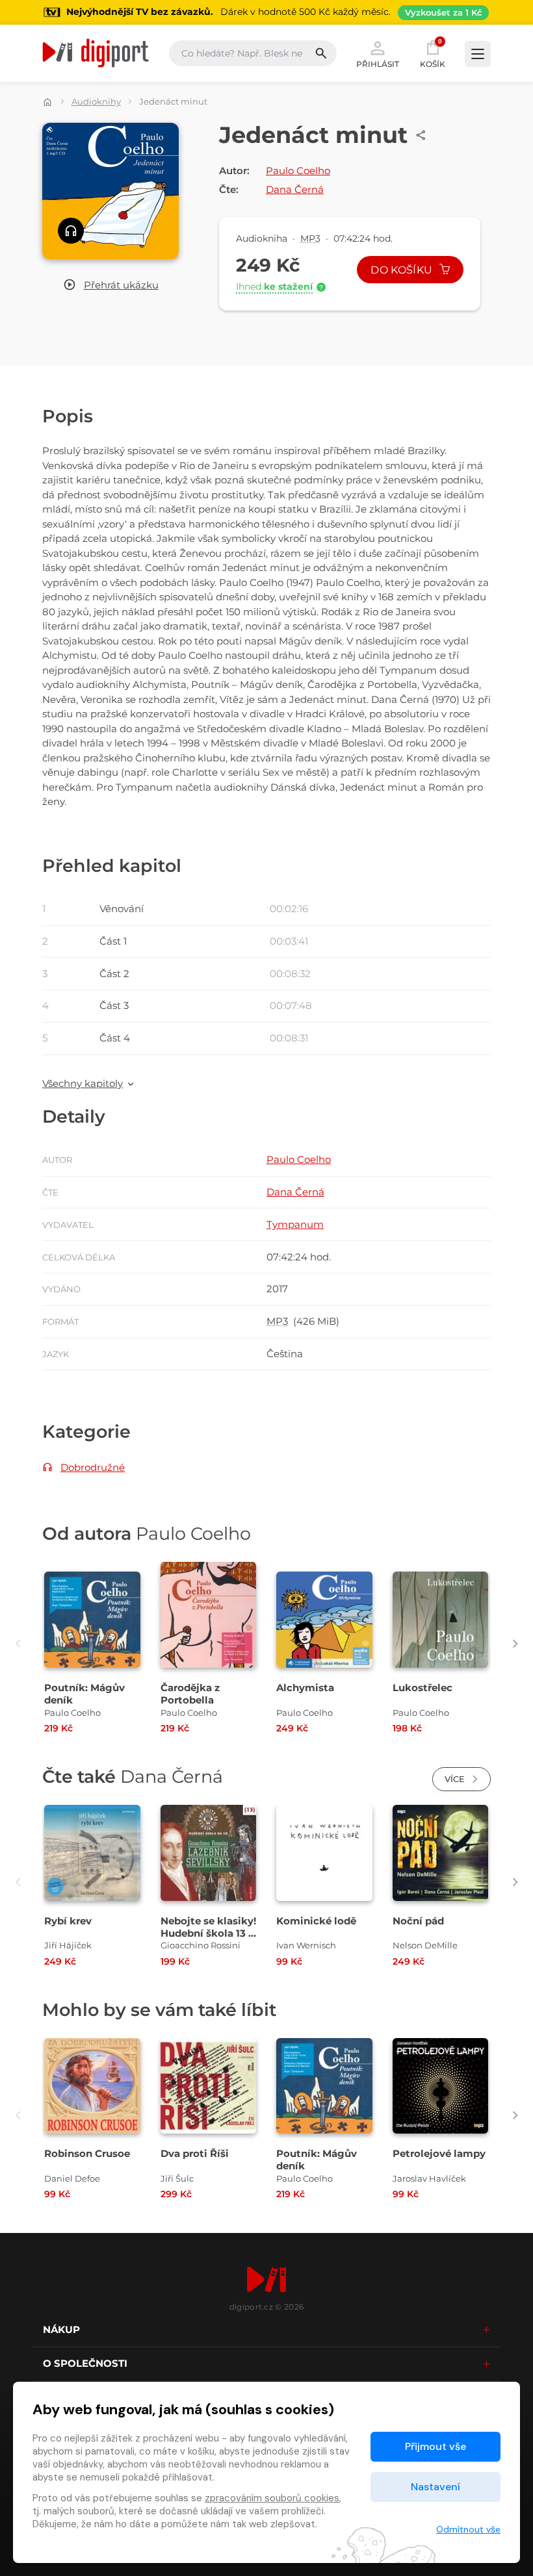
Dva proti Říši (195, 2153)
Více (456, 1779)
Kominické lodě (316, 1921)
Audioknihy (96, 101)
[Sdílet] (421, 135)
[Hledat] (325, 53)
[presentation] (18, 1644)
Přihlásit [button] (378, 64)
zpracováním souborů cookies (272, 2498)
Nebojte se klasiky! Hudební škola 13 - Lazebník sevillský (208, 1933)
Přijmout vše (435, 2446)
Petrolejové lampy (439, 2153)
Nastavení (435, 2487)
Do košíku (403, 270)
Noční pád (418, 1921)
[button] (111, 286)
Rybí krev (68, 1921)
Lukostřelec (422, 1688)
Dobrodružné (93, 1467)
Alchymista (305, 1688)
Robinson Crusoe (87, 2153)
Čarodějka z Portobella (190, 1694)
